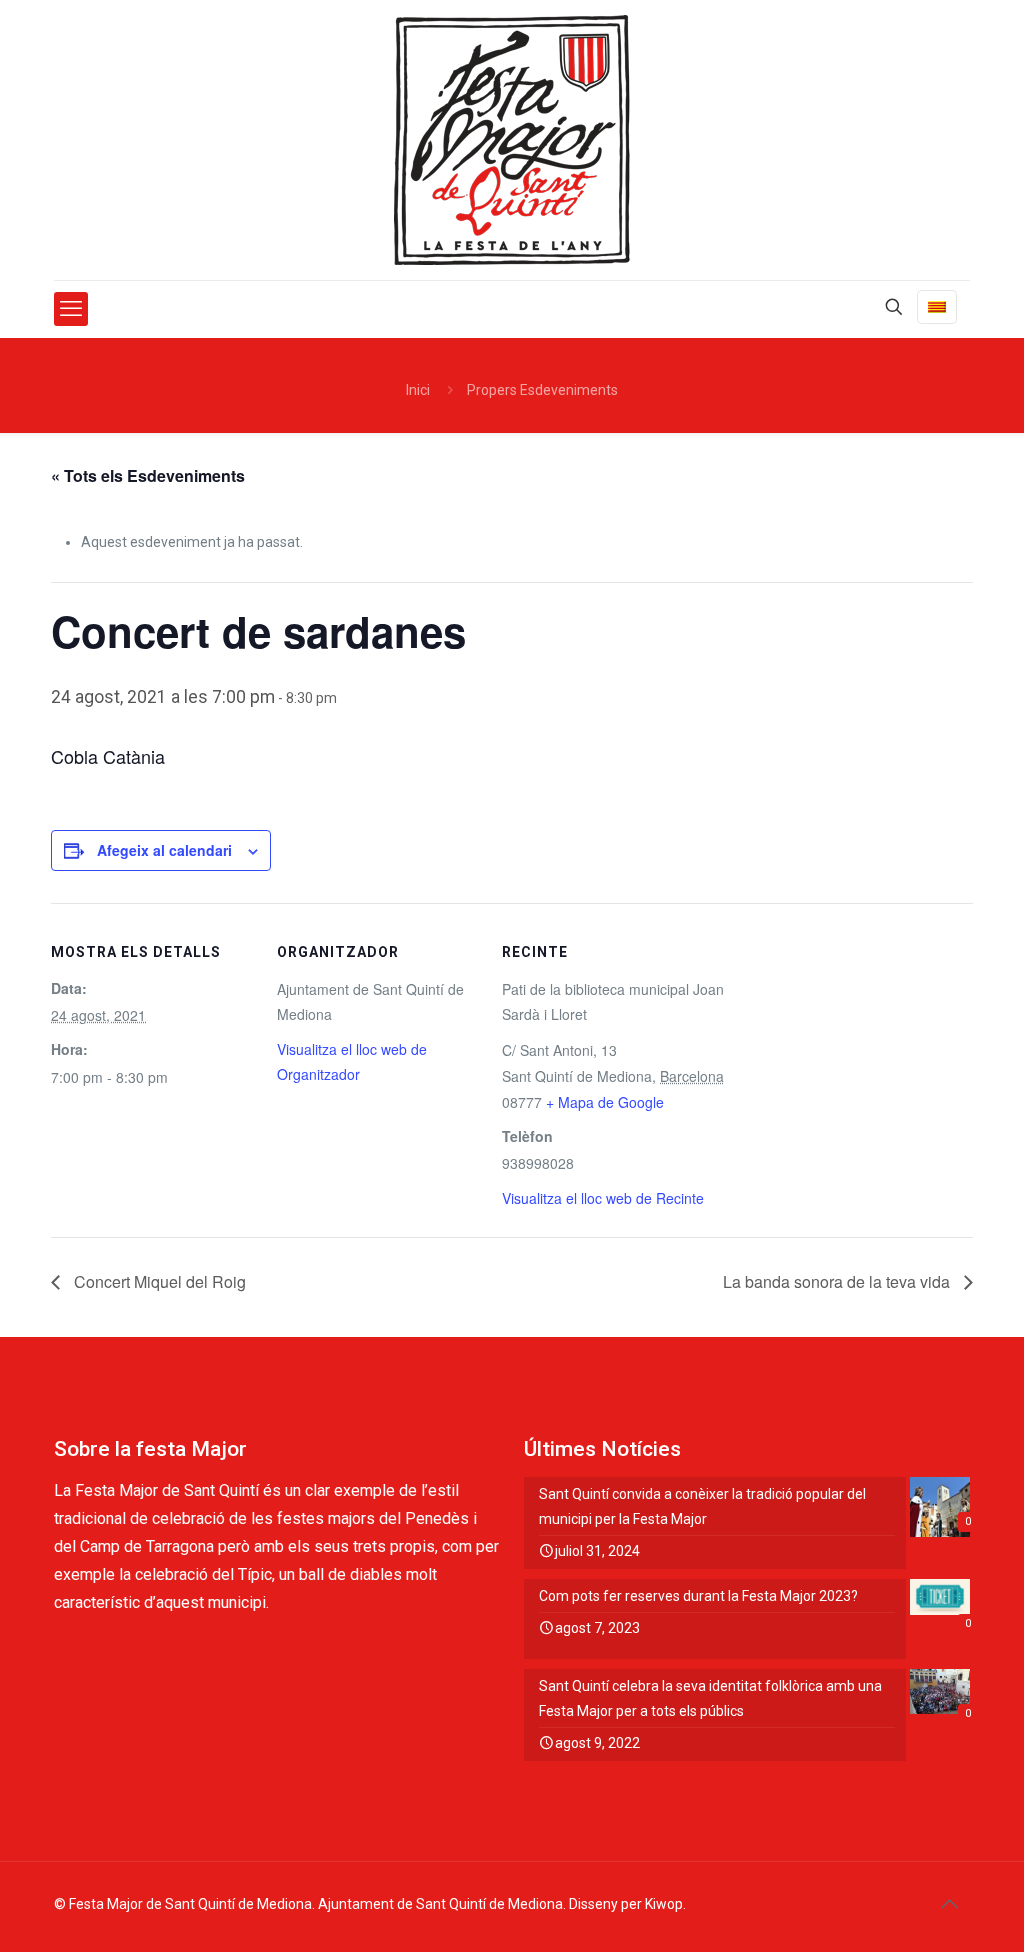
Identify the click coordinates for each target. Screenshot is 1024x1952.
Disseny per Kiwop (626, 1904)
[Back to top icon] (949, 1904)
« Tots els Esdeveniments (148, 475)
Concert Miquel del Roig (158, 1281)
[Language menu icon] (937, 307)
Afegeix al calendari (164, 850)
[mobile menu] (71, 309)
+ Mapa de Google (605, 1102)
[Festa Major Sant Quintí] (512, 140)
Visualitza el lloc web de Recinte (603, 1198)
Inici (418, 390)
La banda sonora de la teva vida (838, 1281)
